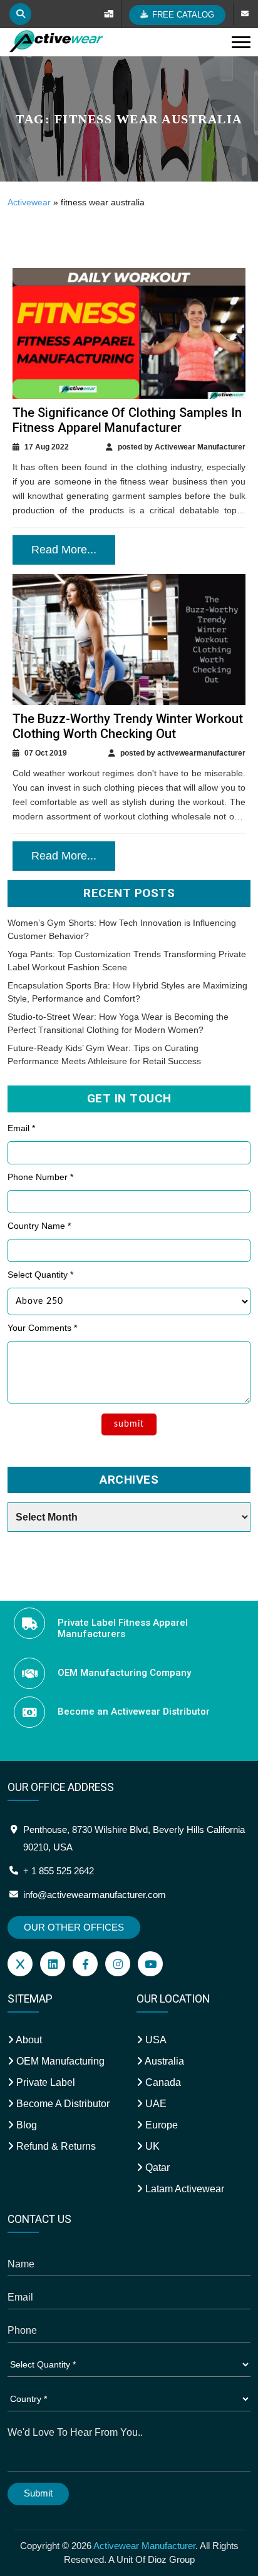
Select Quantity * (40, 1275)
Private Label (44, 2082)
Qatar (156, 2168)
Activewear (29, 202)
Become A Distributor (62, 2104)
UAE (155, 2104)
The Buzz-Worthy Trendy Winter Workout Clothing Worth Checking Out (128, 726)
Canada (162, 2082)
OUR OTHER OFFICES (74, 1927)
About (28, 2040)
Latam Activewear (183, 2189)
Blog (25, 2125)
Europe (160, 2125)
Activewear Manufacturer (144, 2546)
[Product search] (20, 14)
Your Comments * (42, 1328)
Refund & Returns (55, 2146)
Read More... (64, 550)
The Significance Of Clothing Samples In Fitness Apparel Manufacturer (127, 420)
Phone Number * (40, 1177)
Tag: (129, 119)
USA (155, 2040)
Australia (163, 2061)
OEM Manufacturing (59, 2061)
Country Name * (39, 1226)
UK (151, 2146)
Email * (21, 1128)
